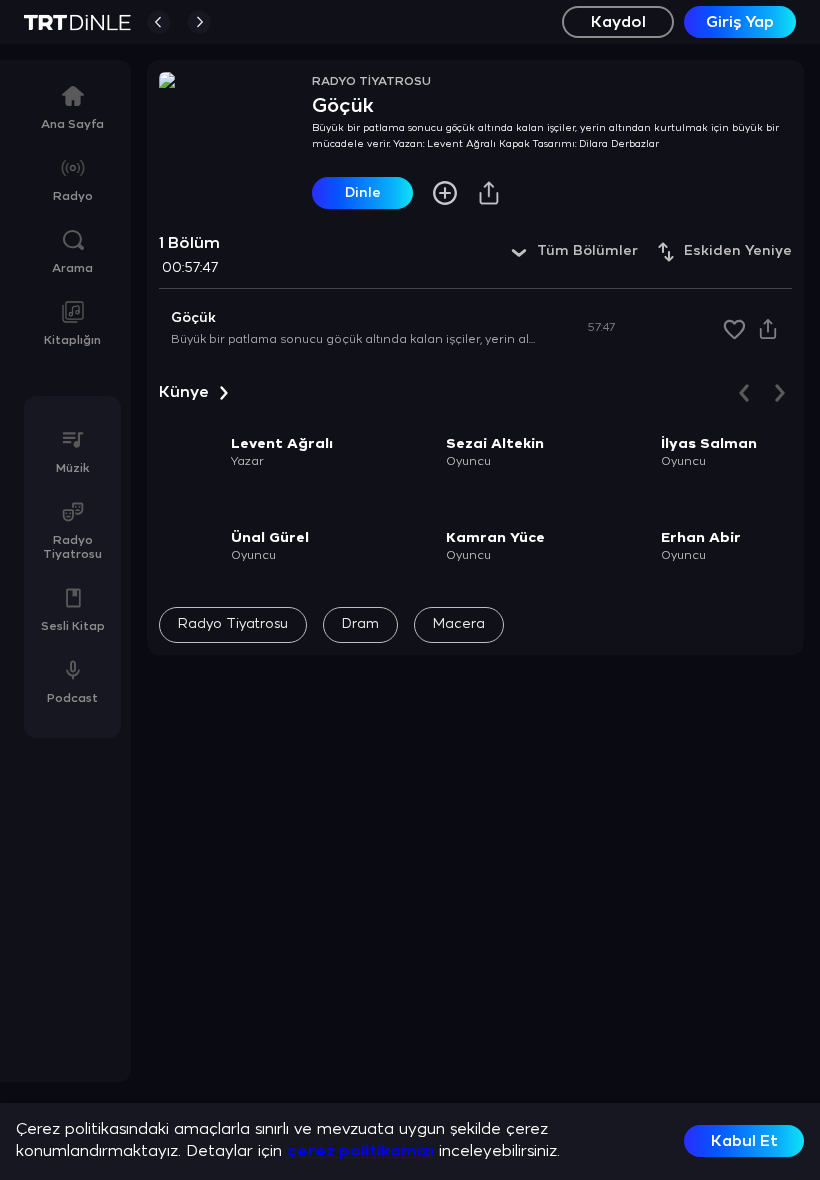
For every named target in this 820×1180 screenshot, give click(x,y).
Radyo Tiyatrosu (233, 624)
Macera (459, 624)
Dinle (363, 193)
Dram (360, 624)
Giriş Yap (740, 22)
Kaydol (618, 22)
